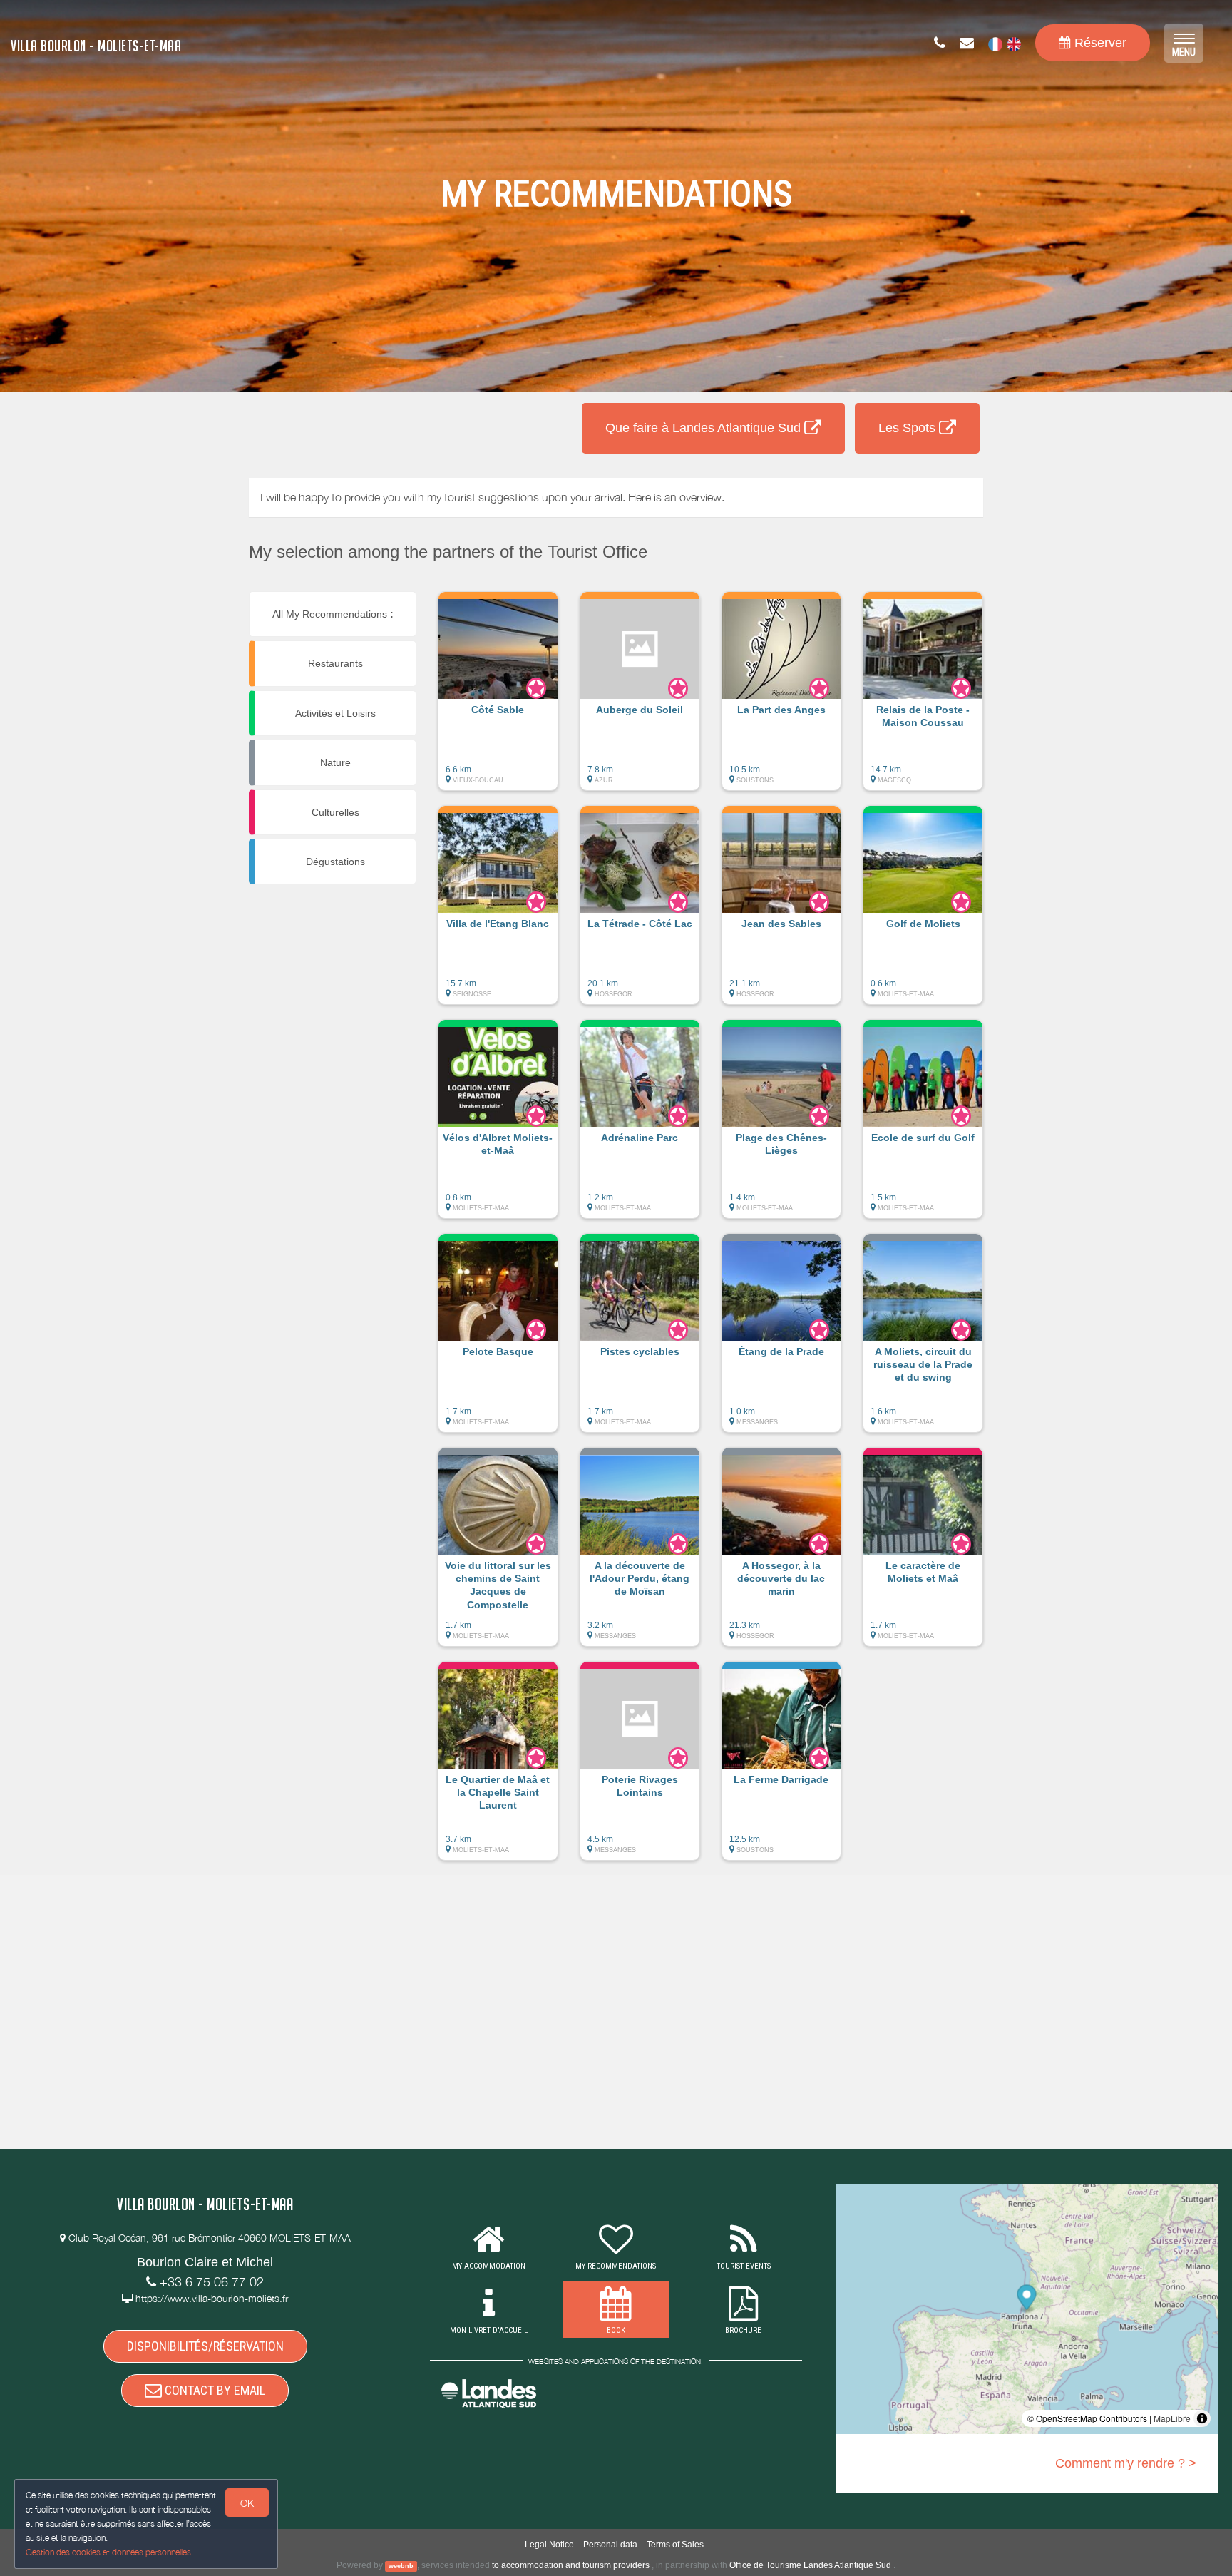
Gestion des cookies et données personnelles (108, 2552)
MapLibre (1172, 2418)
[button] (498, 698)
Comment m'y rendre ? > (1126, 2463)
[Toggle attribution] (1202, 2418)
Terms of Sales (675, 2545)
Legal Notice (549, 2545)
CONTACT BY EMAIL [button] (214, 2390)
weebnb (401, 2566)
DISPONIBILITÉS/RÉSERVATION (205, 2346)
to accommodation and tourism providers (571, 2565)
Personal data (610, 2545)
